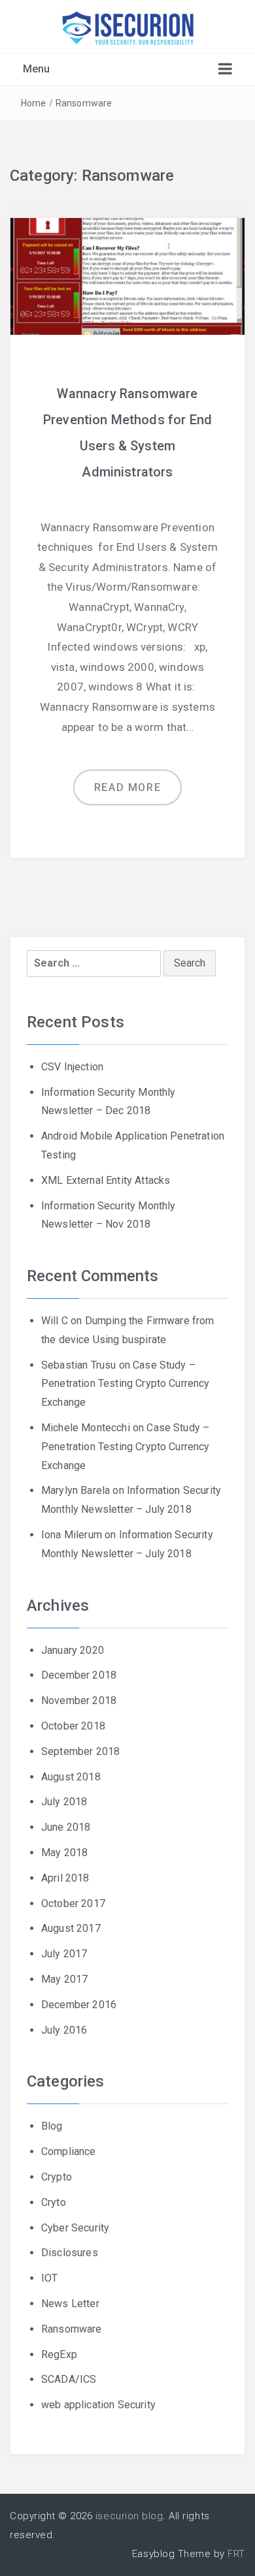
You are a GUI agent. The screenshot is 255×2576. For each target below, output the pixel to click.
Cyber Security (75, 2228)
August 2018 (71, 1777)
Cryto (54, 2202)
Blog (52, 2126)
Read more (127, 787)
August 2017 (71, 1928)
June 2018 (66, 1827)
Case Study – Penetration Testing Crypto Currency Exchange (126, 1384)
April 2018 (65, 1878)
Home (34, 103)
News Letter (70, 2304)
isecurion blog (129, 2516)
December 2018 (79, 1675)
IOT (49, 2278)
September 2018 (80, 1751)
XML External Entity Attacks (106, 1180)
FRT (236, 2554)
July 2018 (64, 1802)
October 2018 (73, 1726)
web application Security (98, 2405)
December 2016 (79, 2005)
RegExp (59, 2354)
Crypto (57, 2177)
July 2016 (64, 2030)
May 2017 (64, 1979)
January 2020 (73, 1650)
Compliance (69, 2151)
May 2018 (64, 1853)
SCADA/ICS (69, 2379)
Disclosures (70, 2253)
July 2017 (64, 1954)
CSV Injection (72, 1067)
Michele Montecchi (86, 1428)
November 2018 (79, 1700)
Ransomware (84, 103)
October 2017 (73, 1903)
